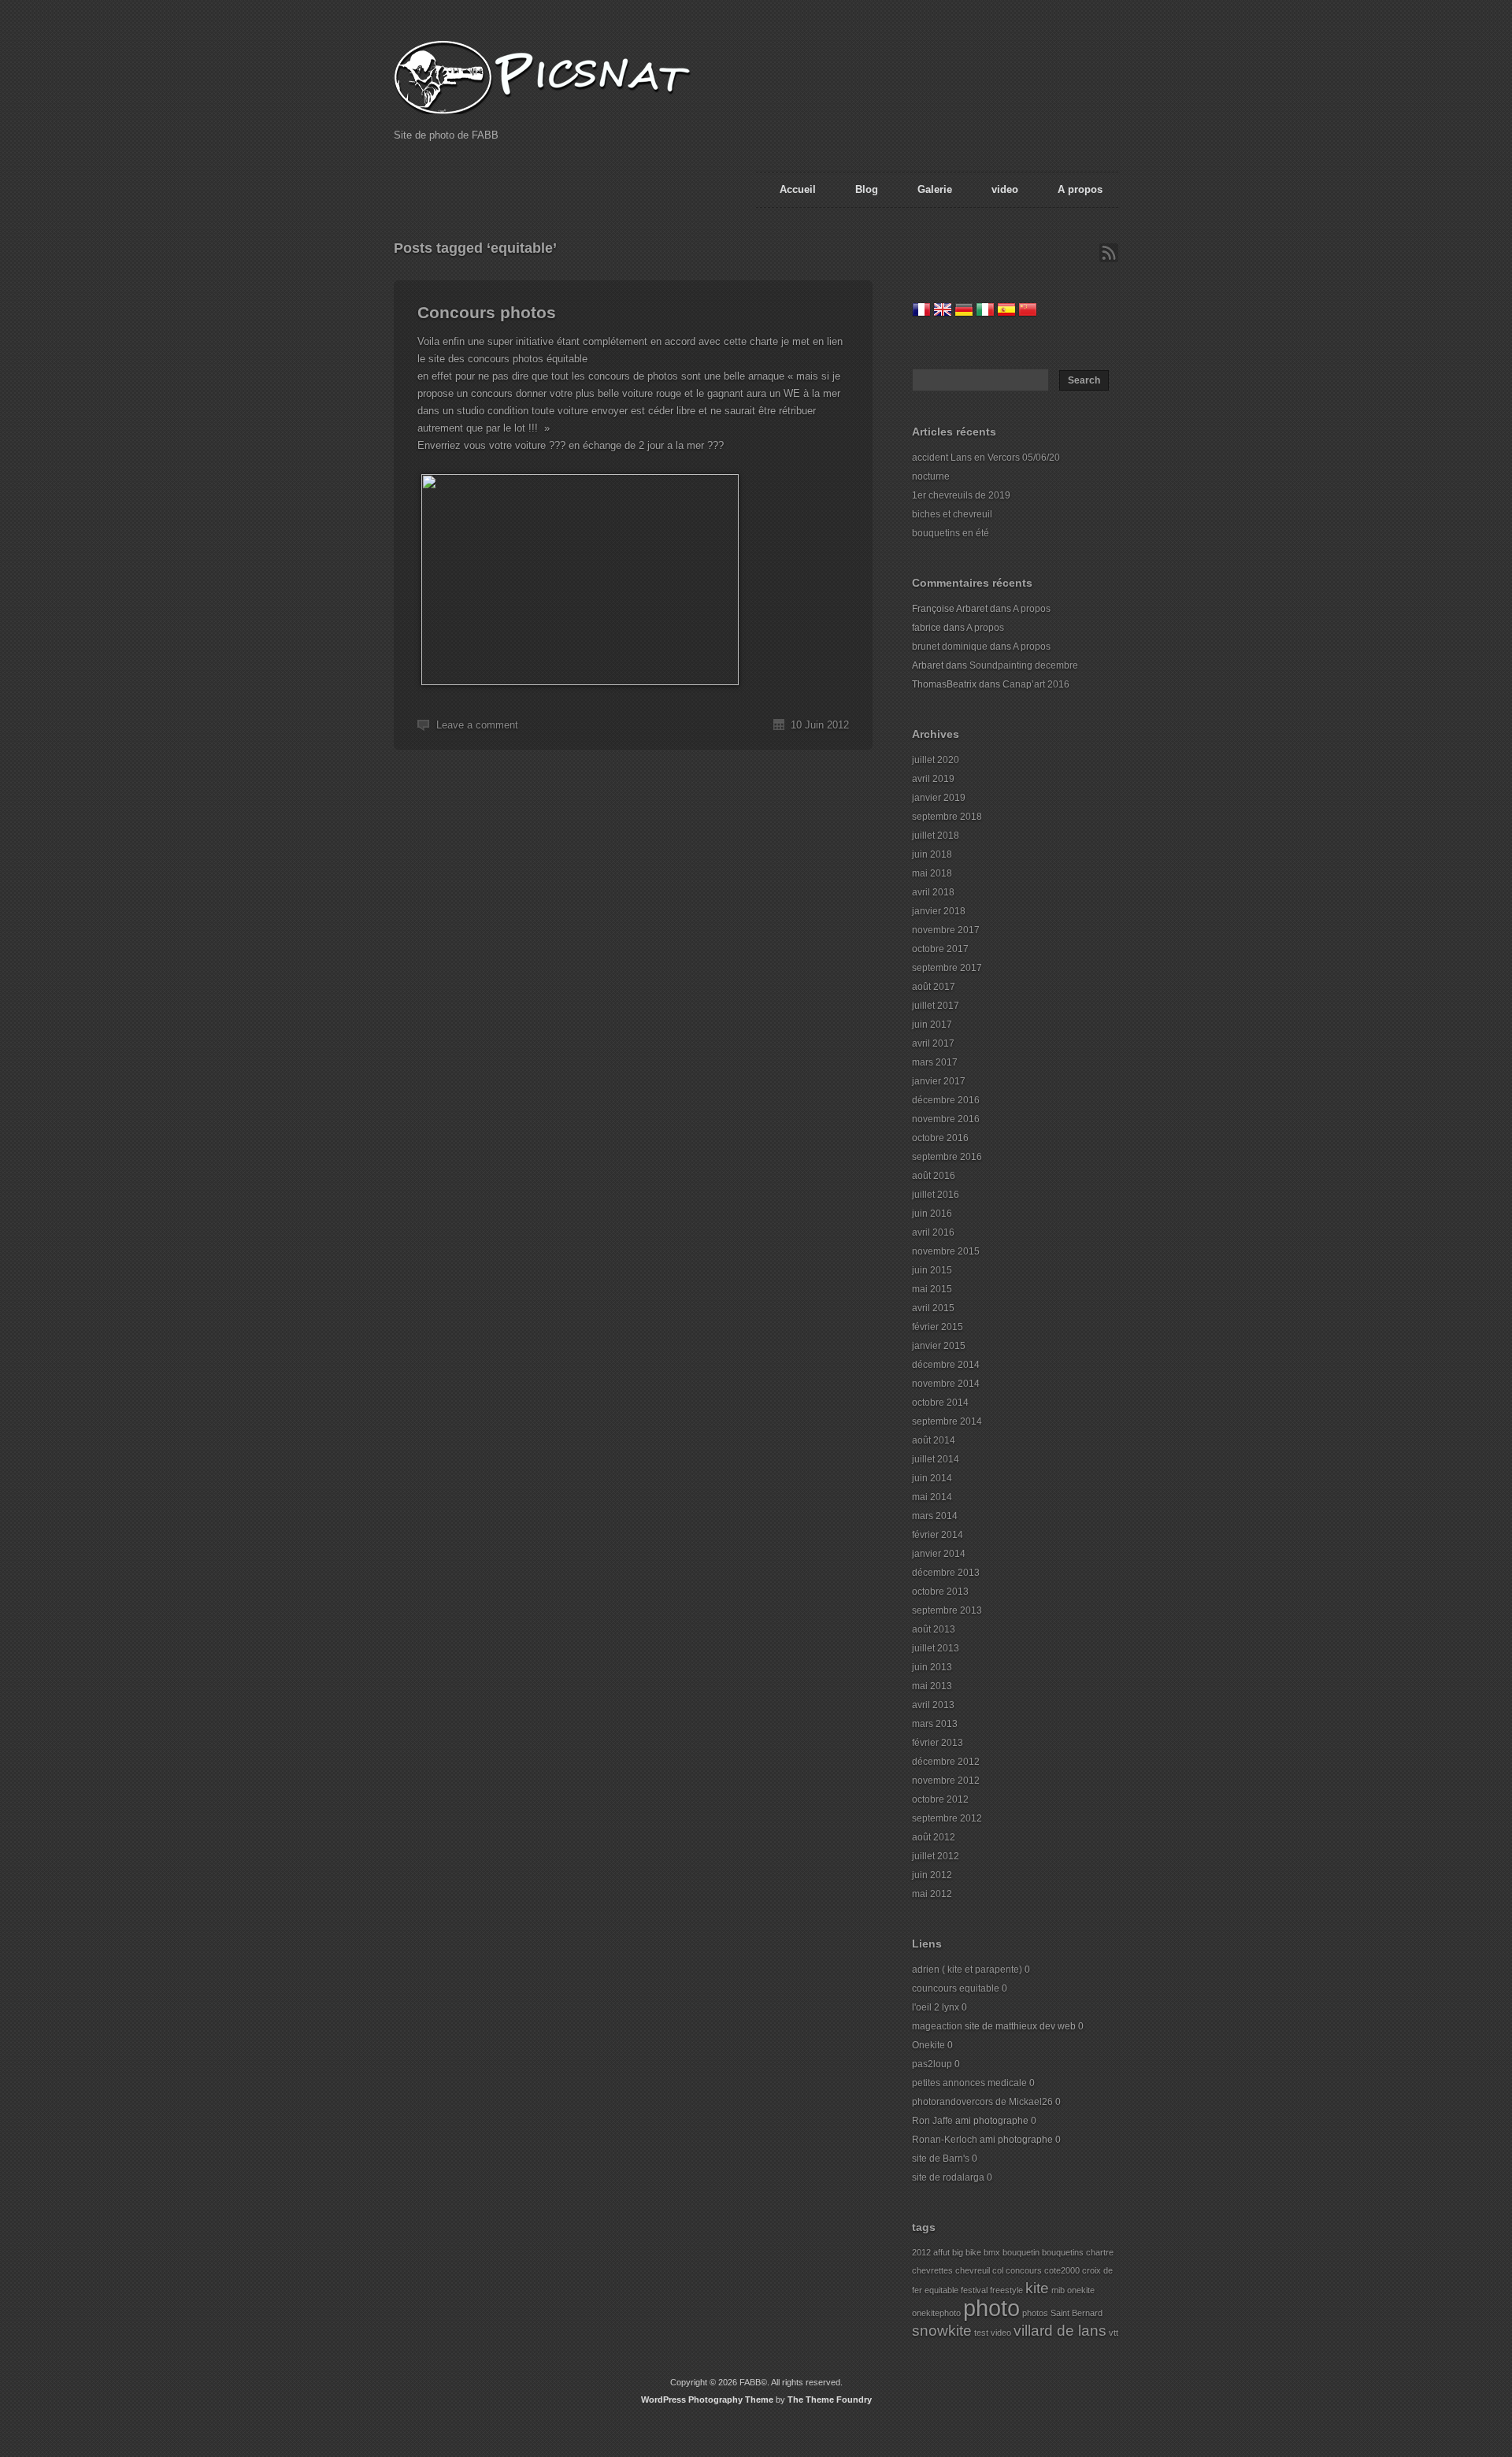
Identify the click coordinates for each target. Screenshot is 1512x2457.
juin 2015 (932, 1270)
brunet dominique (950, 647)
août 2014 (934, 1440)
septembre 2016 (947, 1157)
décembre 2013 (946, 1573)
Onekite (928, 2045)
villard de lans (1060, 2331)
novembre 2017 (946, 930)
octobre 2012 (940, 1799)
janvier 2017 (939, 1081)
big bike (967, 2252)
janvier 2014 (939, 1554)
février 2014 (938, 1535)
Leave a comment (477, 725)
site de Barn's (941, 2159)
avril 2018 (933, 892)
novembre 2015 (946, 1251)
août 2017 (934, 987)
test (981, 2333)
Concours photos (487, 312)
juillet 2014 (936, 1459)
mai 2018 (932, 873)
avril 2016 (933, 1232)
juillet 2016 (936, 1195)
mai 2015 (932, 1289)
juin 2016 (932, 1214)
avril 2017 (933, 1043)
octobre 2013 (940, 1592)
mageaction (937, 2026)
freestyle (1006, 2290)
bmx (992, 2252)
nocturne (931, 476)
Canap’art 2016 (1036, 684)
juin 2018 (932, 854)
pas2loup (932, 2064)
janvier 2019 (939, 798)
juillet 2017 (936, 1006)
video (1005, 189)
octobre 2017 (940, 949)
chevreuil (973, 2270)
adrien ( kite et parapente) (967, 1970)
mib (1058, 2290)
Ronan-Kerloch (945, 2140)
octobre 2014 (940, 1403)
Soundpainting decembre (1024, 665)
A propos (1080, 189)
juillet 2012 (936, 1856)
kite (1037, 2288)
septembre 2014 (947, 1421)
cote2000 (1062, 2270)
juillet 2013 (936, 1648)
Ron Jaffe (932, 2121)
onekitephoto (936, 2313)
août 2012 (934, 1837)
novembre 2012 (946, 1781)
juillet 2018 (936, 836)
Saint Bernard (1077, 2313)
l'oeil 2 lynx (936, 2007)
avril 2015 (933, 1308)
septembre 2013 (947, 1610)
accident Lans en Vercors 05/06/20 (986, 458)
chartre (1100, 2252)
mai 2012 (932, 1894)
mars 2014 (935, 1516)
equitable (941, 2290)
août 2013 (934, 1629)
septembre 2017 (947, 968)
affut (941, 2252)
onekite (1081, 2290)
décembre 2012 (946, 1762)
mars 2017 (935, 1062)
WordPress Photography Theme (707, 2400)
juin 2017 (932, 1025)
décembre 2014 (946, 1365)
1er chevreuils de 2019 (961, 495)
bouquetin (1021, 2252)
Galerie (935, 189)
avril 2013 (933, 1705)
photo (991, 2308)
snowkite (942, 2331)
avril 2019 (933, 779)
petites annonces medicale (969, 2083)
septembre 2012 (947, 1818)
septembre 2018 (947, 817)
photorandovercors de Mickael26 (982, 2102)
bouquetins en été (951, 533)
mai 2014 (932, 1497)
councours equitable (956, 1988)
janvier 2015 (939, 1346)
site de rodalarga (948, 2177)
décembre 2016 (946, 1100)
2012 (921, 2252)
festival (974, 2290)
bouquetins (1063, 2252)
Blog (867, 189)
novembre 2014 (946, 1384)
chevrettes (932, 2270)
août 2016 (934, 1176)
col (998, 2270)
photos (1035, 2313)
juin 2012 (932, 1875)
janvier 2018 (939, 911)
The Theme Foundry (830, 2400)
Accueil (798, 189)
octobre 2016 (940, 1138)
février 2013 (938, 1743)
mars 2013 (935, 1724)
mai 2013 (932, 1686)
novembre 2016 (946, 1119)
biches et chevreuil (952, 514)
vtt (1114, 2333)
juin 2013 (932, 1667)
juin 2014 (932, 1478)
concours (1024, 2270)
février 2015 (938, 1327)
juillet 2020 (936, 760)
